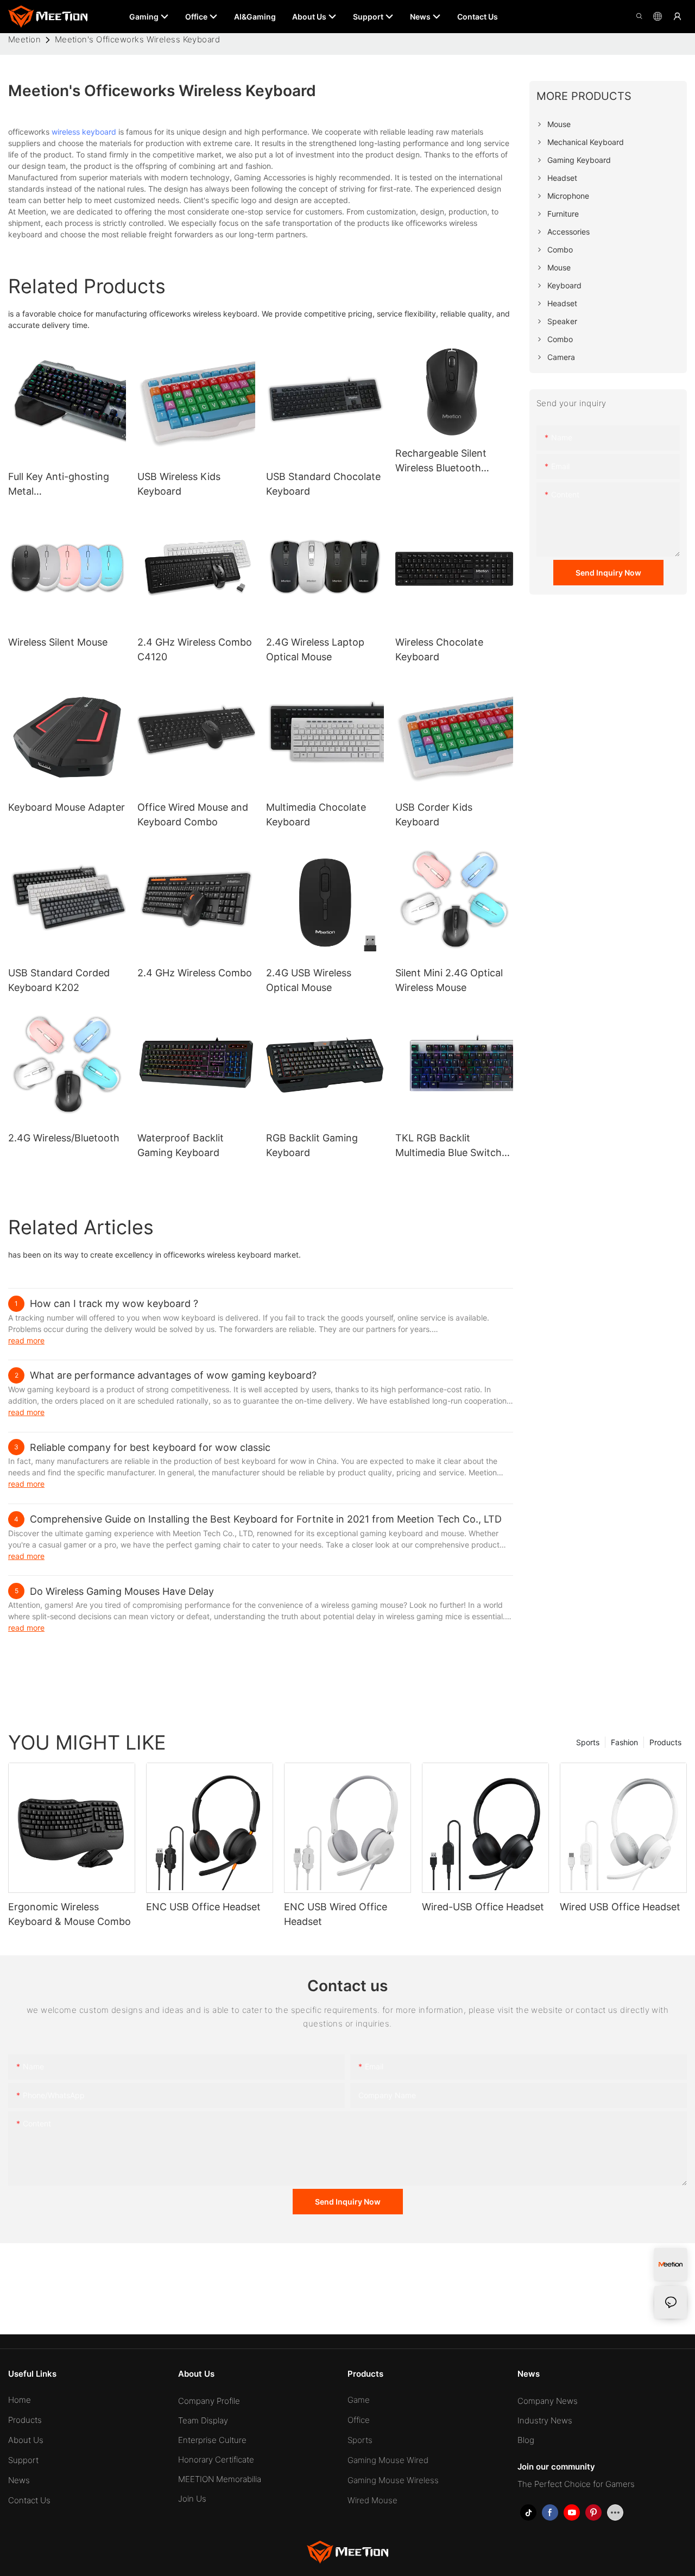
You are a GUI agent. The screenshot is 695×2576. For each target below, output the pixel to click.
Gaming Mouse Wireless (393, 2480)
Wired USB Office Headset (620, 1907)
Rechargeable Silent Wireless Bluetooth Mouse (441, 461)
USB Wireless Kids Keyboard (179, 484)
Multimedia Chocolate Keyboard (316, 815)
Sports (588, 1742)
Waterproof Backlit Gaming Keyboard (181, 1145)
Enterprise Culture (212, 2440)
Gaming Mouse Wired (388, 2460)
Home (20, 2400)
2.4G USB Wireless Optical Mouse (309, 980)
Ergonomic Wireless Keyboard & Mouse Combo (69, 1914)
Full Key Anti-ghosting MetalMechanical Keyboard (59, 485)
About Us (26, 2440)
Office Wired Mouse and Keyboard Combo (193, 815)
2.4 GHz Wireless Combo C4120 (195, 649)
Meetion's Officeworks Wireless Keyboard (138, 39)
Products (665, 1742)
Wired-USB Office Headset (483, 1907)
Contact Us (29, 2500)
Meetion (24, 39)
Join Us (192, 2499)
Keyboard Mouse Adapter (67, 807)
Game (359, 2400)
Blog (526, 2440)
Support (23, 2460)
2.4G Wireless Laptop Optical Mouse (315, 649)
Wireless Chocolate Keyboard (439, 649)
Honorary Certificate (216, 2460)
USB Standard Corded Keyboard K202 (59, 980)
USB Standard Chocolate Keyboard (323, 484)
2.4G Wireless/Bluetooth (64, 1138)
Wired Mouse (372, 2500)
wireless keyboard (84, 132)
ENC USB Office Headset (203, 1907)
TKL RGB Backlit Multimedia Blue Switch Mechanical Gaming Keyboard (448, 1146)
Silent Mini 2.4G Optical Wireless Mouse (449, 980)
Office (359, 2420)
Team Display (203, 2420)
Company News (548, 2401)
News (19, 2480)
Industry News (545, 2420)
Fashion (624, 1742)
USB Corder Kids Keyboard (434, 815)
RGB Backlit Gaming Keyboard (312, 1145)
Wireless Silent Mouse (58, 642)
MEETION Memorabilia (220, 2479)
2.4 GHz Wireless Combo (195, 973)
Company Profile (209, 2401)
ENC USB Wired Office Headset (336, 1914)
